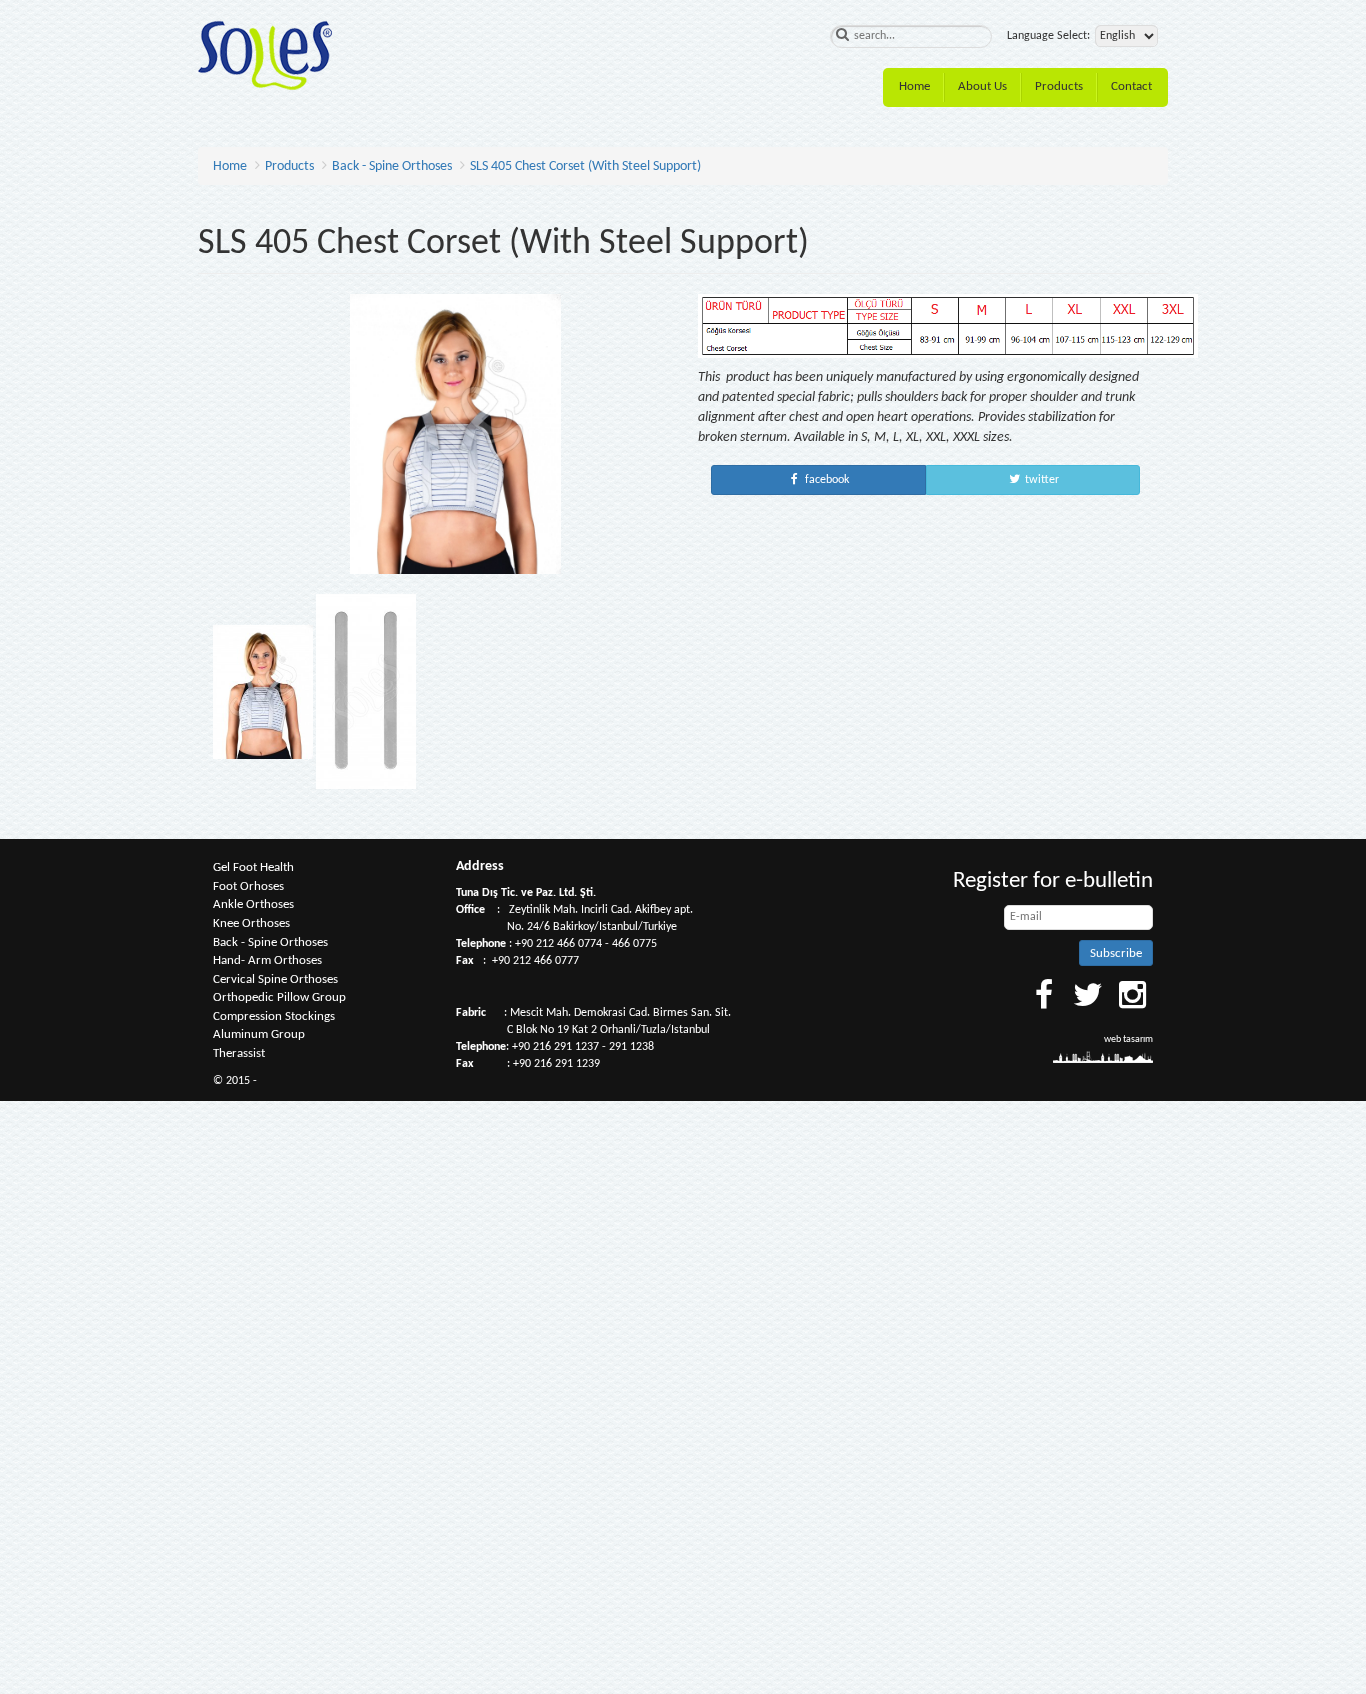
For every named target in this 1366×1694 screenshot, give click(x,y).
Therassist (239, 1053)
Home (914, 86)
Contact (1131, 86)
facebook (825, 480)
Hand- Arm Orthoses (267, 960)
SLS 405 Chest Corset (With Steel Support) (585, 166)
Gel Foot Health (253, 867)
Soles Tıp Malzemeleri (265, 55)
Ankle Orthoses (253, 904)
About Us (982, 86)
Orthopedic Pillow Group (279, 997)
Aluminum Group (259, 1034)
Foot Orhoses (248, 886)
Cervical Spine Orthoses (275, 979)
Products (1059, 86)
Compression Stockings (274, 1016)
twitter (1040, 480)
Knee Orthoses (251, 923)
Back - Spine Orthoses (392, 166)
